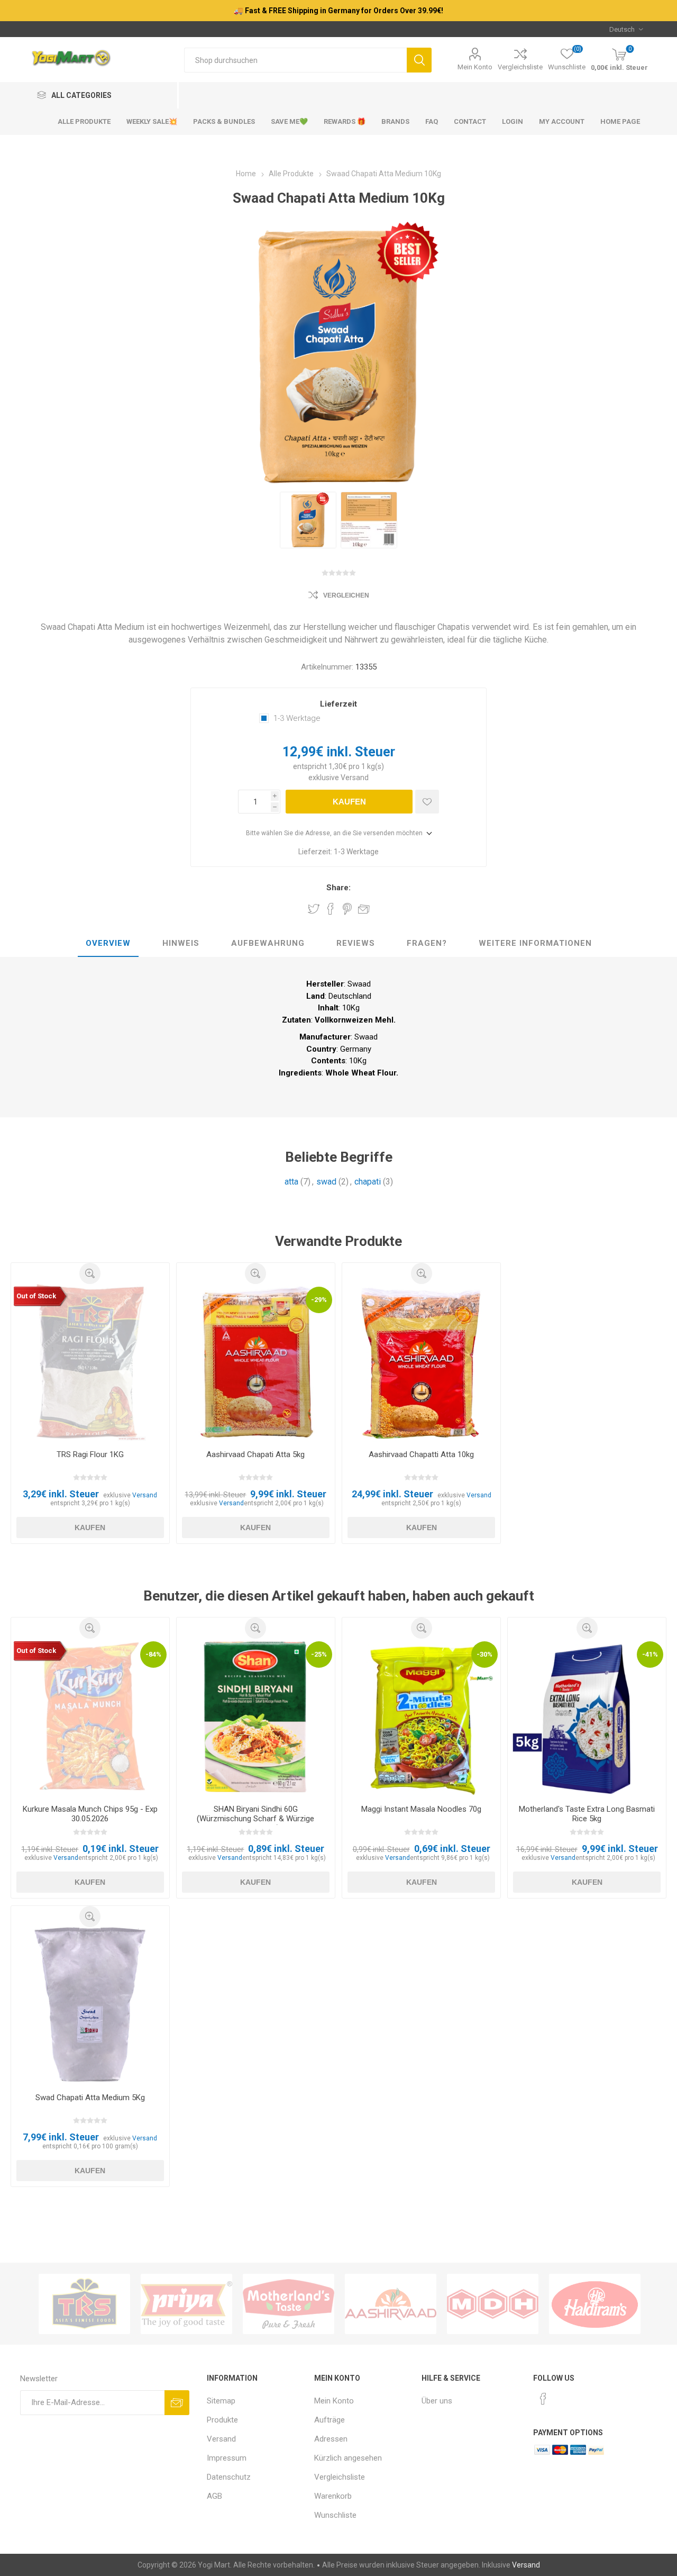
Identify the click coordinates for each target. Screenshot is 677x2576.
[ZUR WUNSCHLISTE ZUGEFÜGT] (427, 802)
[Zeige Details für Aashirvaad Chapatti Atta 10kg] (421, 1363)
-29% (319, 1300)
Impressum (227, 2458)
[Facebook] (543, 2399)
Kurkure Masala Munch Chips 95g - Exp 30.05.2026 (90, 1814)
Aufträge (330, 2420)
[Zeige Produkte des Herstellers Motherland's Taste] (289, 2304)
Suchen (419, 60)
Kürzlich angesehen (348, 2458)
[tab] (108, 944)
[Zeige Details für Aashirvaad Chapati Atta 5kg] (256, 1363)
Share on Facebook (331, 909)
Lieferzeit (338, 704)
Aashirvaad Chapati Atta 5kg (255, 1454)
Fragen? (427, 943)
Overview (108, 943)
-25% (319, 1654)
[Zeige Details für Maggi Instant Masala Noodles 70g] (421, 1718)
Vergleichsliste (520, 67)
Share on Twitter (314, 909)
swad (326, 1182)
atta (291, 1182)
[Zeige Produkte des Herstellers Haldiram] (595, 2304)
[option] (308, 520)
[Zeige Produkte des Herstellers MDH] (493, 2304)
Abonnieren (177, 2403)
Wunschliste (335, 2515)
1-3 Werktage (297, 718)
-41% (650, 1654)
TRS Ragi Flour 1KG (90, 1454)
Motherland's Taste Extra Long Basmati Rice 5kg (587, 1814)
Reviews (356, 943)
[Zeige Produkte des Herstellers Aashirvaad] (391, 2304)
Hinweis (181, 943)
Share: (338, 888)
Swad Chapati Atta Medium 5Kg (90, 2098)
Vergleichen (346, 595)
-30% (484, 1654)
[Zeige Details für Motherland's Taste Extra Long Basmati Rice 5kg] (587, 1718)
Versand (355, 778)
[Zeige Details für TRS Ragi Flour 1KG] (90, 1363)
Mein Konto (475, 67)
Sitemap (221, 2401)
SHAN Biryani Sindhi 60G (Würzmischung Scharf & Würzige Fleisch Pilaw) (255, 1819)
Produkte (222, 2420)
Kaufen (349, 802)
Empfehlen (364, 909)
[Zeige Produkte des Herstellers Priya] (186, 2304)
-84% (153, 1654)
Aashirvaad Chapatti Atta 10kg (421, 1454)
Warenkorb (333, 2496)
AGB (214, 2496)
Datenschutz (229, 2477)
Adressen (331, 2439)
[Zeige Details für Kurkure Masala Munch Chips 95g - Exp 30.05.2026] (90, 1718)
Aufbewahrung (268, 943)
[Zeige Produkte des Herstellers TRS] (84, 2304)
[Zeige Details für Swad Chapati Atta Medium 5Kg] (90, 2006)
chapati (368, 1182)
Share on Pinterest (347, 909)
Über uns (437, 2401)
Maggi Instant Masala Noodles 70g (421, 1809)
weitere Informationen (535, 943)
